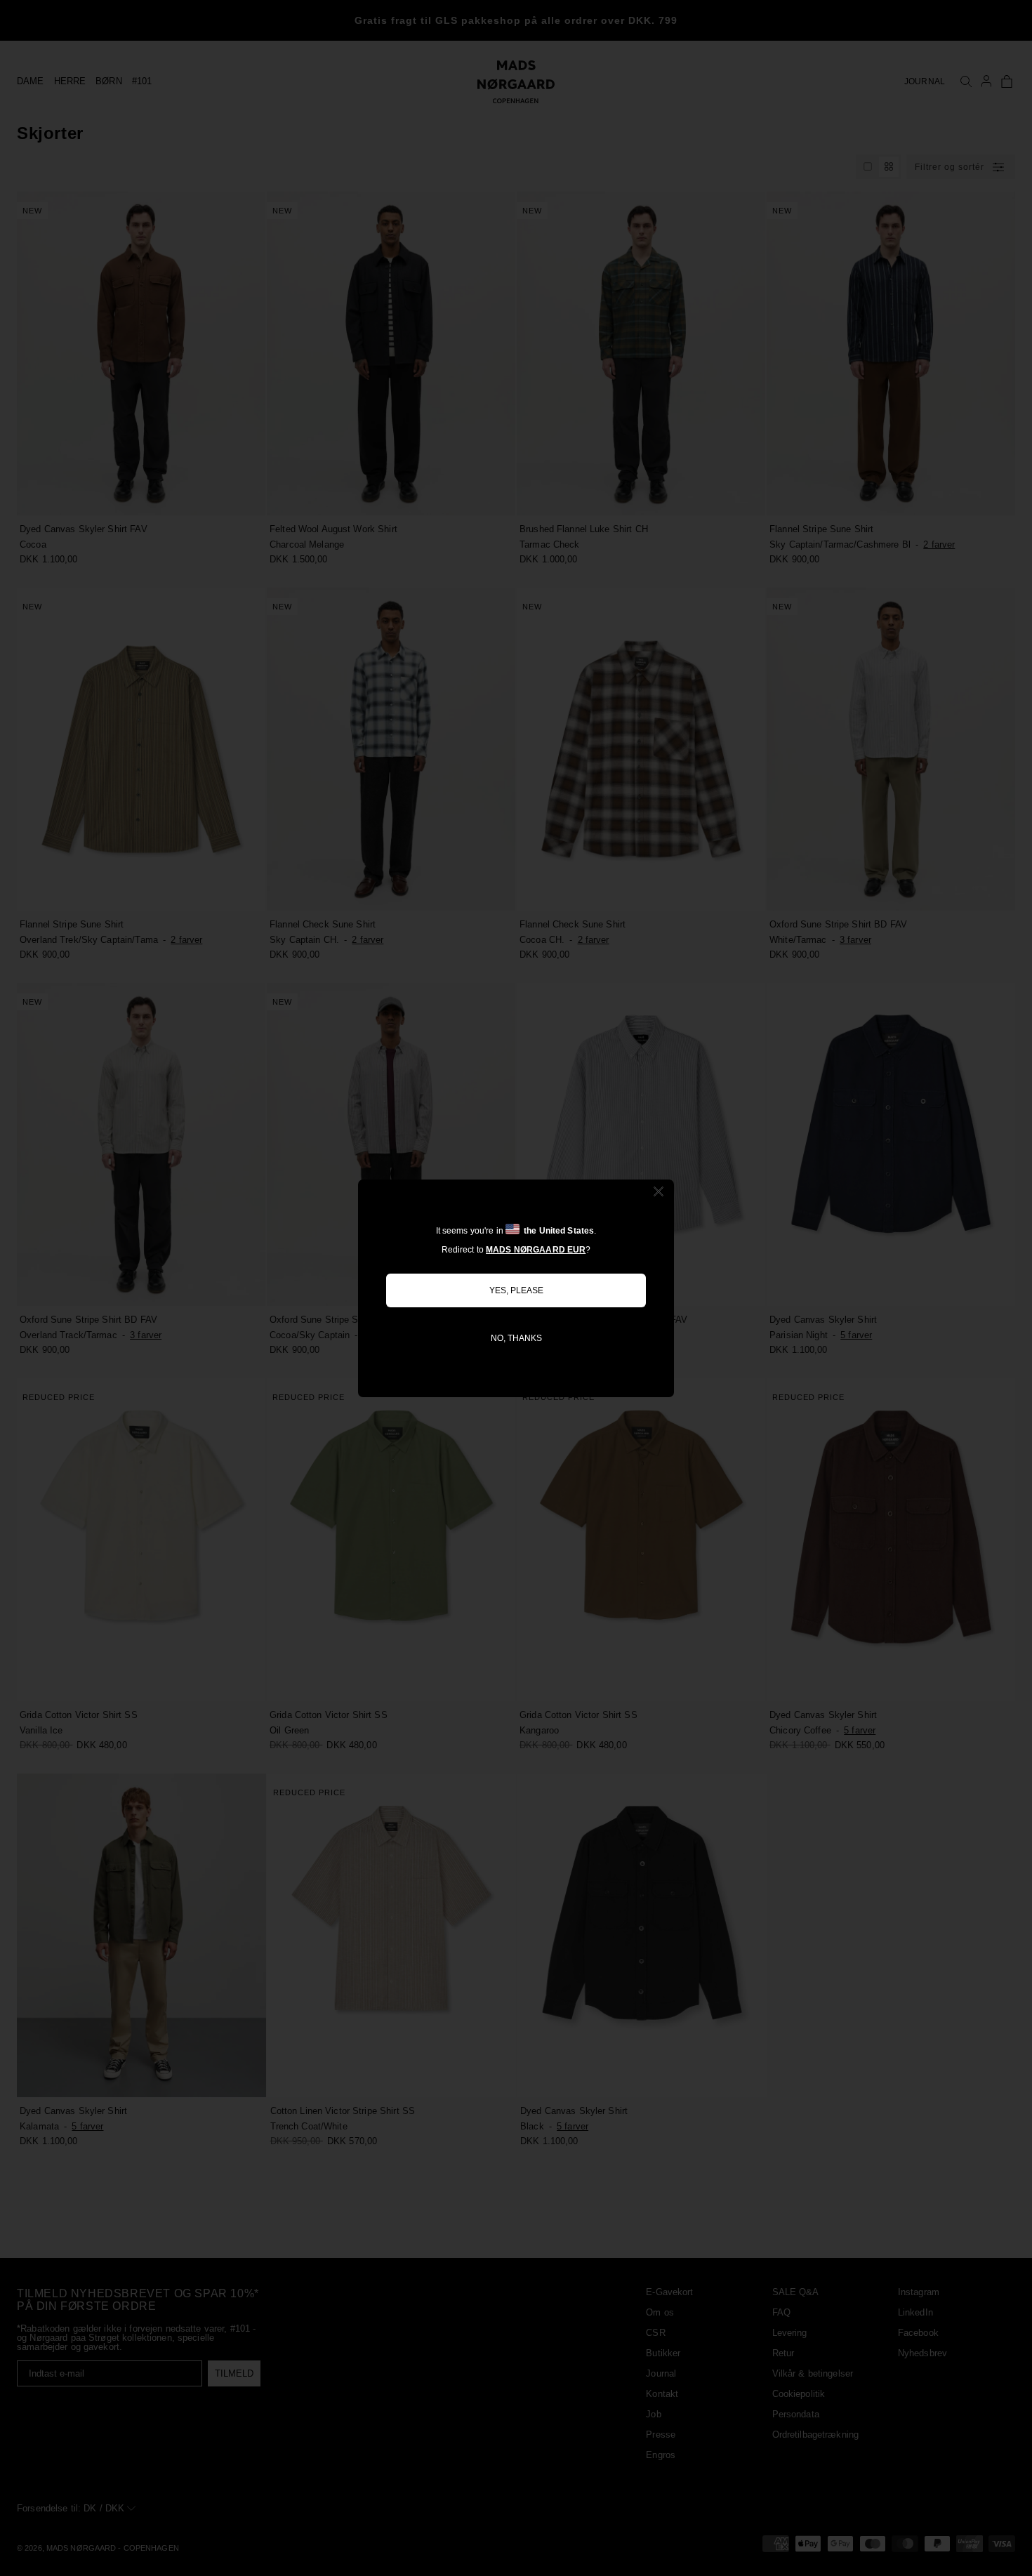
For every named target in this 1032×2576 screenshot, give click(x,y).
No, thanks (516, 1338)
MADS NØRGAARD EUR (536, 1250)
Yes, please (516, 1290)
